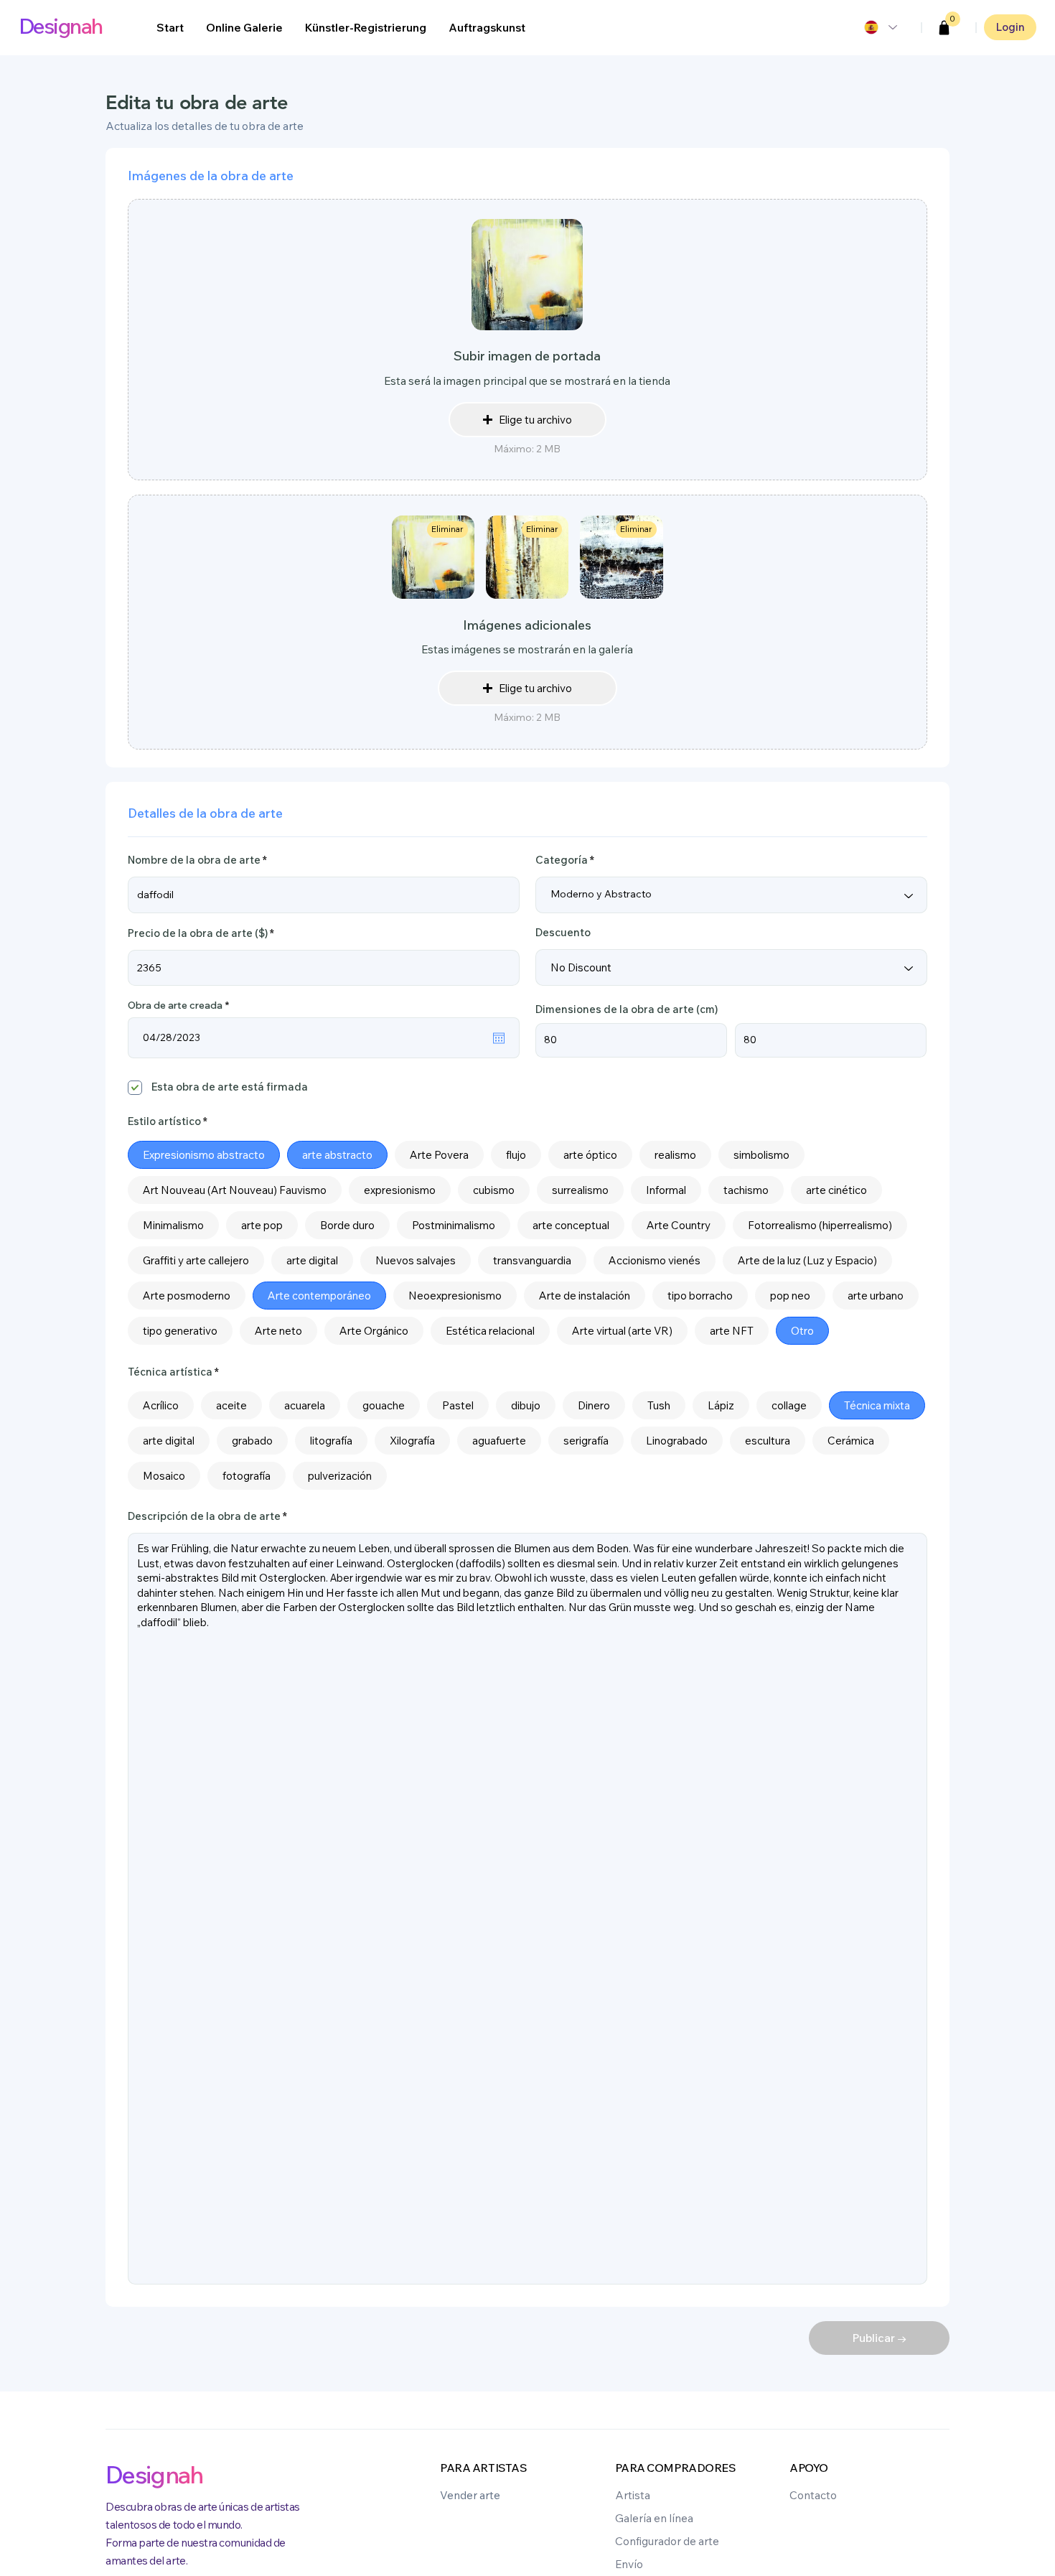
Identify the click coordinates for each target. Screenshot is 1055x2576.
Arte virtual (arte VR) (622, 1331)
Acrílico (161, 1405)
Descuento (563, 933)
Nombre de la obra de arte (194, 860)
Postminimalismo (454, 1225)
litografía (331, 1441)
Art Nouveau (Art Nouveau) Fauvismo (235, 1190)
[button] (944, 28)
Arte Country (679, 1225)
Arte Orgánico (374, 1331)
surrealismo (580, 1190)
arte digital (312, 1260)
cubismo (494, 1190)
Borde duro (347, 1225)
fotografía (247, 1476)
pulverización (340, 1476)
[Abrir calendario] (499, 1038)
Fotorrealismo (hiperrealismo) (820, 1225)
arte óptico (590, 1155)
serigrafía (586, 1441)
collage (789, 1405)
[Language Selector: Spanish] (880, 27)
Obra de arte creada (181, 1005)
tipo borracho (700, 1296)
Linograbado (677, 1441)
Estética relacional (490, 1331)
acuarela (305, 1405)
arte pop (262, 1225)
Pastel (458, 1405)
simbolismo (761, 1155)
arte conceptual (571, 1225)
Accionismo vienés (655, 1260)
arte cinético (836, 1190)
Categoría (562, 860)
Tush (659, 1405)
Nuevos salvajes (416, 1260)
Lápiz (721, 1405)
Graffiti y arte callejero (196, 1260)
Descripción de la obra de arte (204, 1517)
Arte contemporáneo (319, 1296)
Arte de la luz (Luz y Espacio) (807, 1260)
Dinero (594, 1405)
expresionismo (400, 1190)
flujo (516, 1155)
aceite (231, 1405)
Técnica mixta (877, 1405)
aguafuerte (499, 1441)
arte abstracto (337, 1155)
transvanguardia (532, 1260)
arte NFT (732, 1331)
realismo (675, 1155)
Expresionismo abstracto (204, 1155)
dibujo (526, 1405)
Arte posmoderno (187, 1296)
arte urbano (876, 1296)
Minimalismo (173, 1225)
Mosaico (164, 1476)
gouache (384, 1405)
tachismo (746, 1190)
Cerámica (851, 1441)
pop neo (790, 1296)
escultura (768, 1441)
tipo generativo (180, 1331)
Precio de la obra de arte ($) (198, 933)
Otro (802, 1331)
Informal (666, 1190)
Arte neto (278, 1331)
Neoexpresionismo (455, 1296)
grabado (252, 1441)
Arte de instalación (585, 1296)
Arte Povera (439, 1155)
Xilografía (412, 1441)
